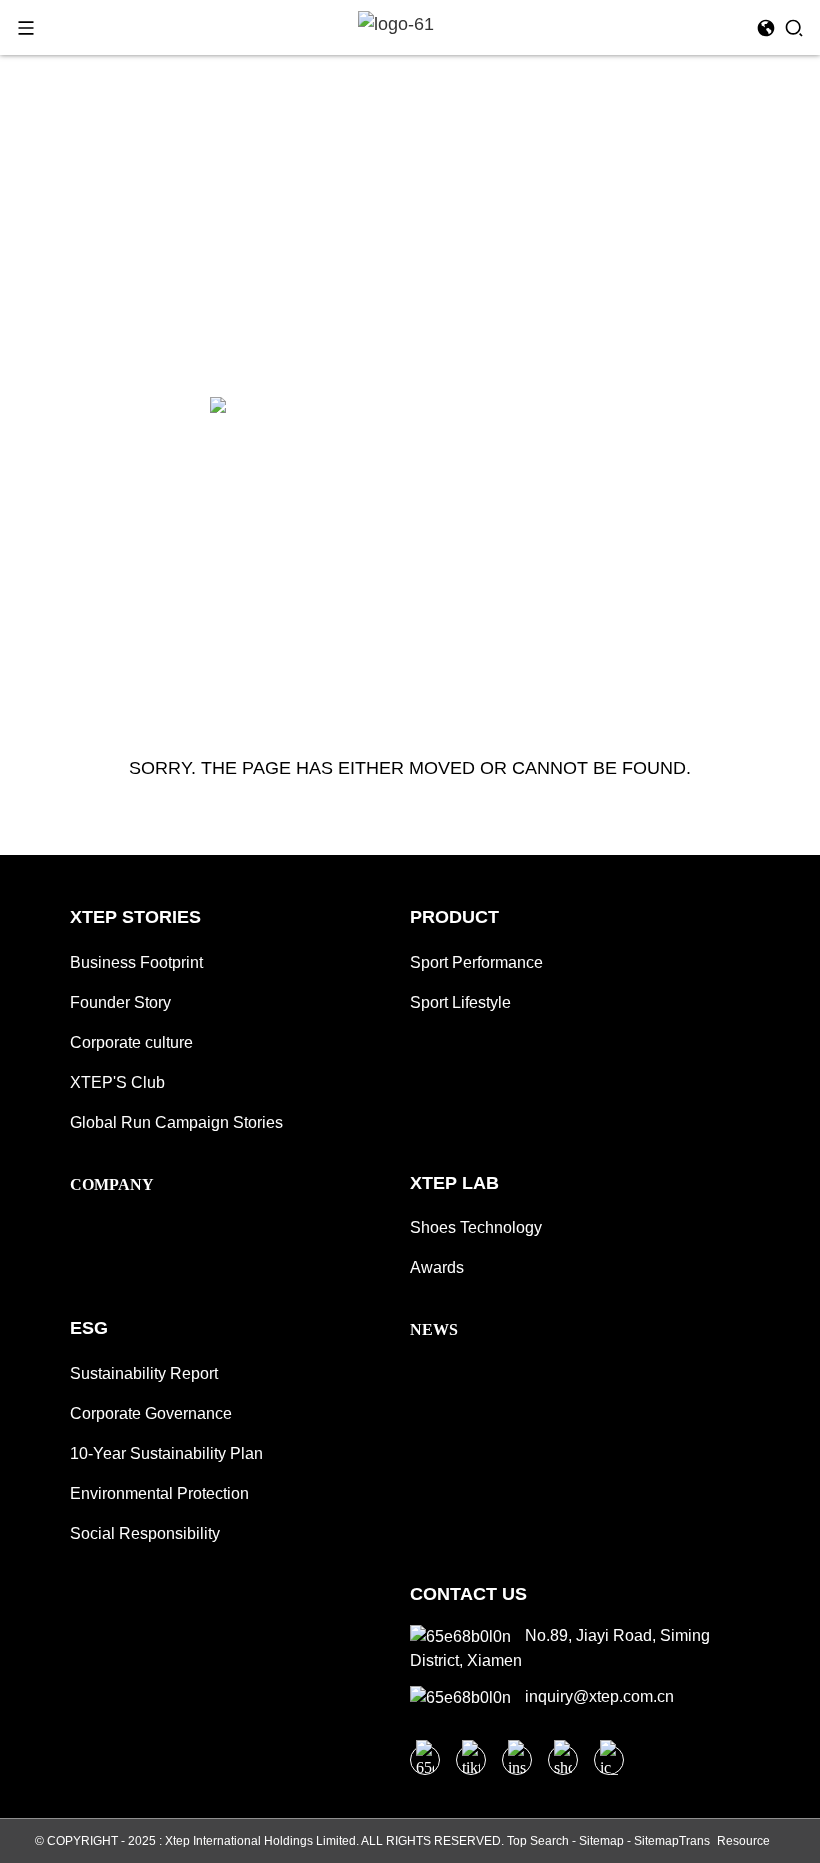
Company (112, 1184)
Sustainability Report (144, 1373)
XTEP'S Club (117, 1082)
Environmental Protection (159, 1493)
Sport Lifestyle (460, 1002)
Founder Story (120, 1002)
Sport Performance (476, 962)
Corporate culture (131, 1042)
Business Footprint (136, 962)
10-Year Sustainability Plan (166, 1453)
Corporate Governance (151, 1413)
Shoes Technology (476, 1227)
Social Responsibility (145, 1533)
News (434, 1329)
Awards (437, 1267)
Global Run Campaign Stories (176, 1122)
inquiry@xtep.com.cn (597, 1696)
